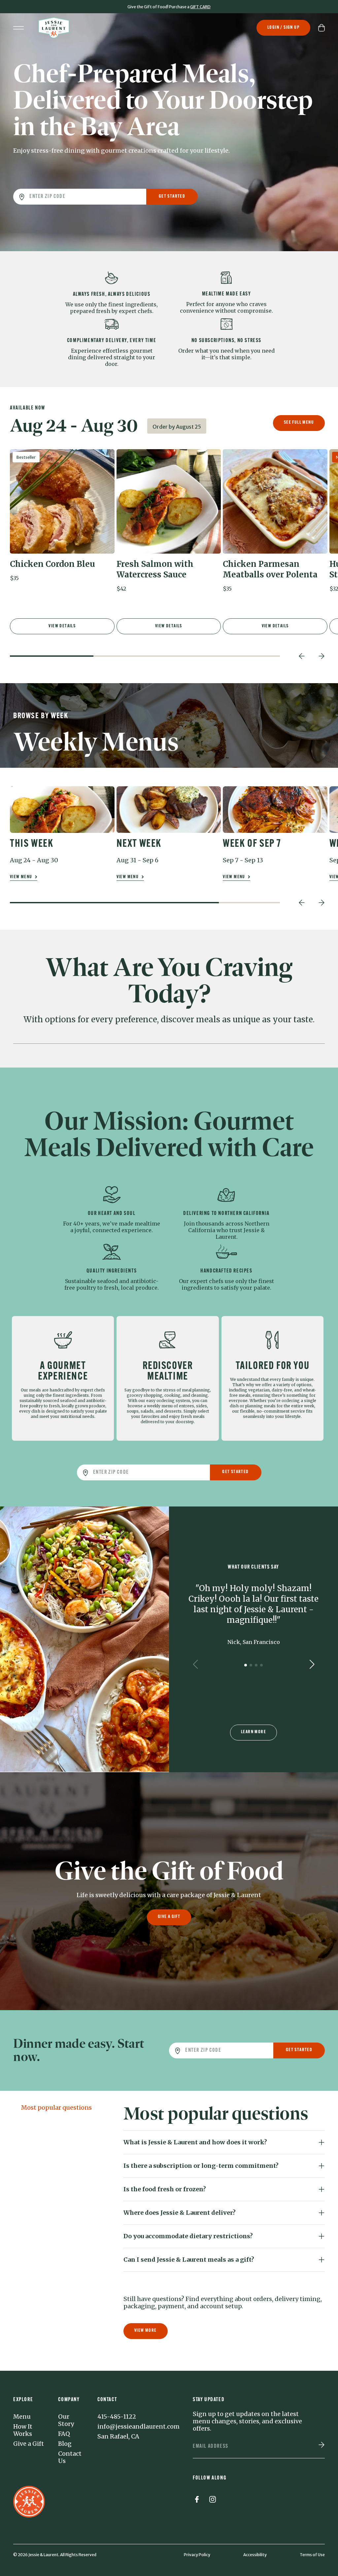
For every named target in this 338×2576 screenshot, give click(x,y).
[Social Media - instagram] (213, 2501)
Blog (65, 2444)
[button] (62, 518)
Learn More (253, 1732)
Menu (22, 2417)
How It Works (23, 2430)
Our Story (66, 2420)
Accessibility (255, 2555)
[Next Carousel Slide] (321, 656)
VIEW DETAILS (62, 626)
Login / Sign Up (283, 28)
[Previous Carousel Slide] (302, 656)
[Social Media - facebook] (197, 2501)
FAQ (64, 2434)
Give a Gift (169, 1917)
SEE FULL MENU (299, 423)
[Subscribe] (321, 2445)
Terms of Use (312, 2555)
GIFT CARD (200, 7)
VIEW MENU (22, 877)
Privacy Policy (197, 2555)
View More (146, 2331)
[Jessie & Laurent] (54, 28)
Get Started (172, 196)
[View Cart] (321, 28)
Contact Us (70, 2457)
